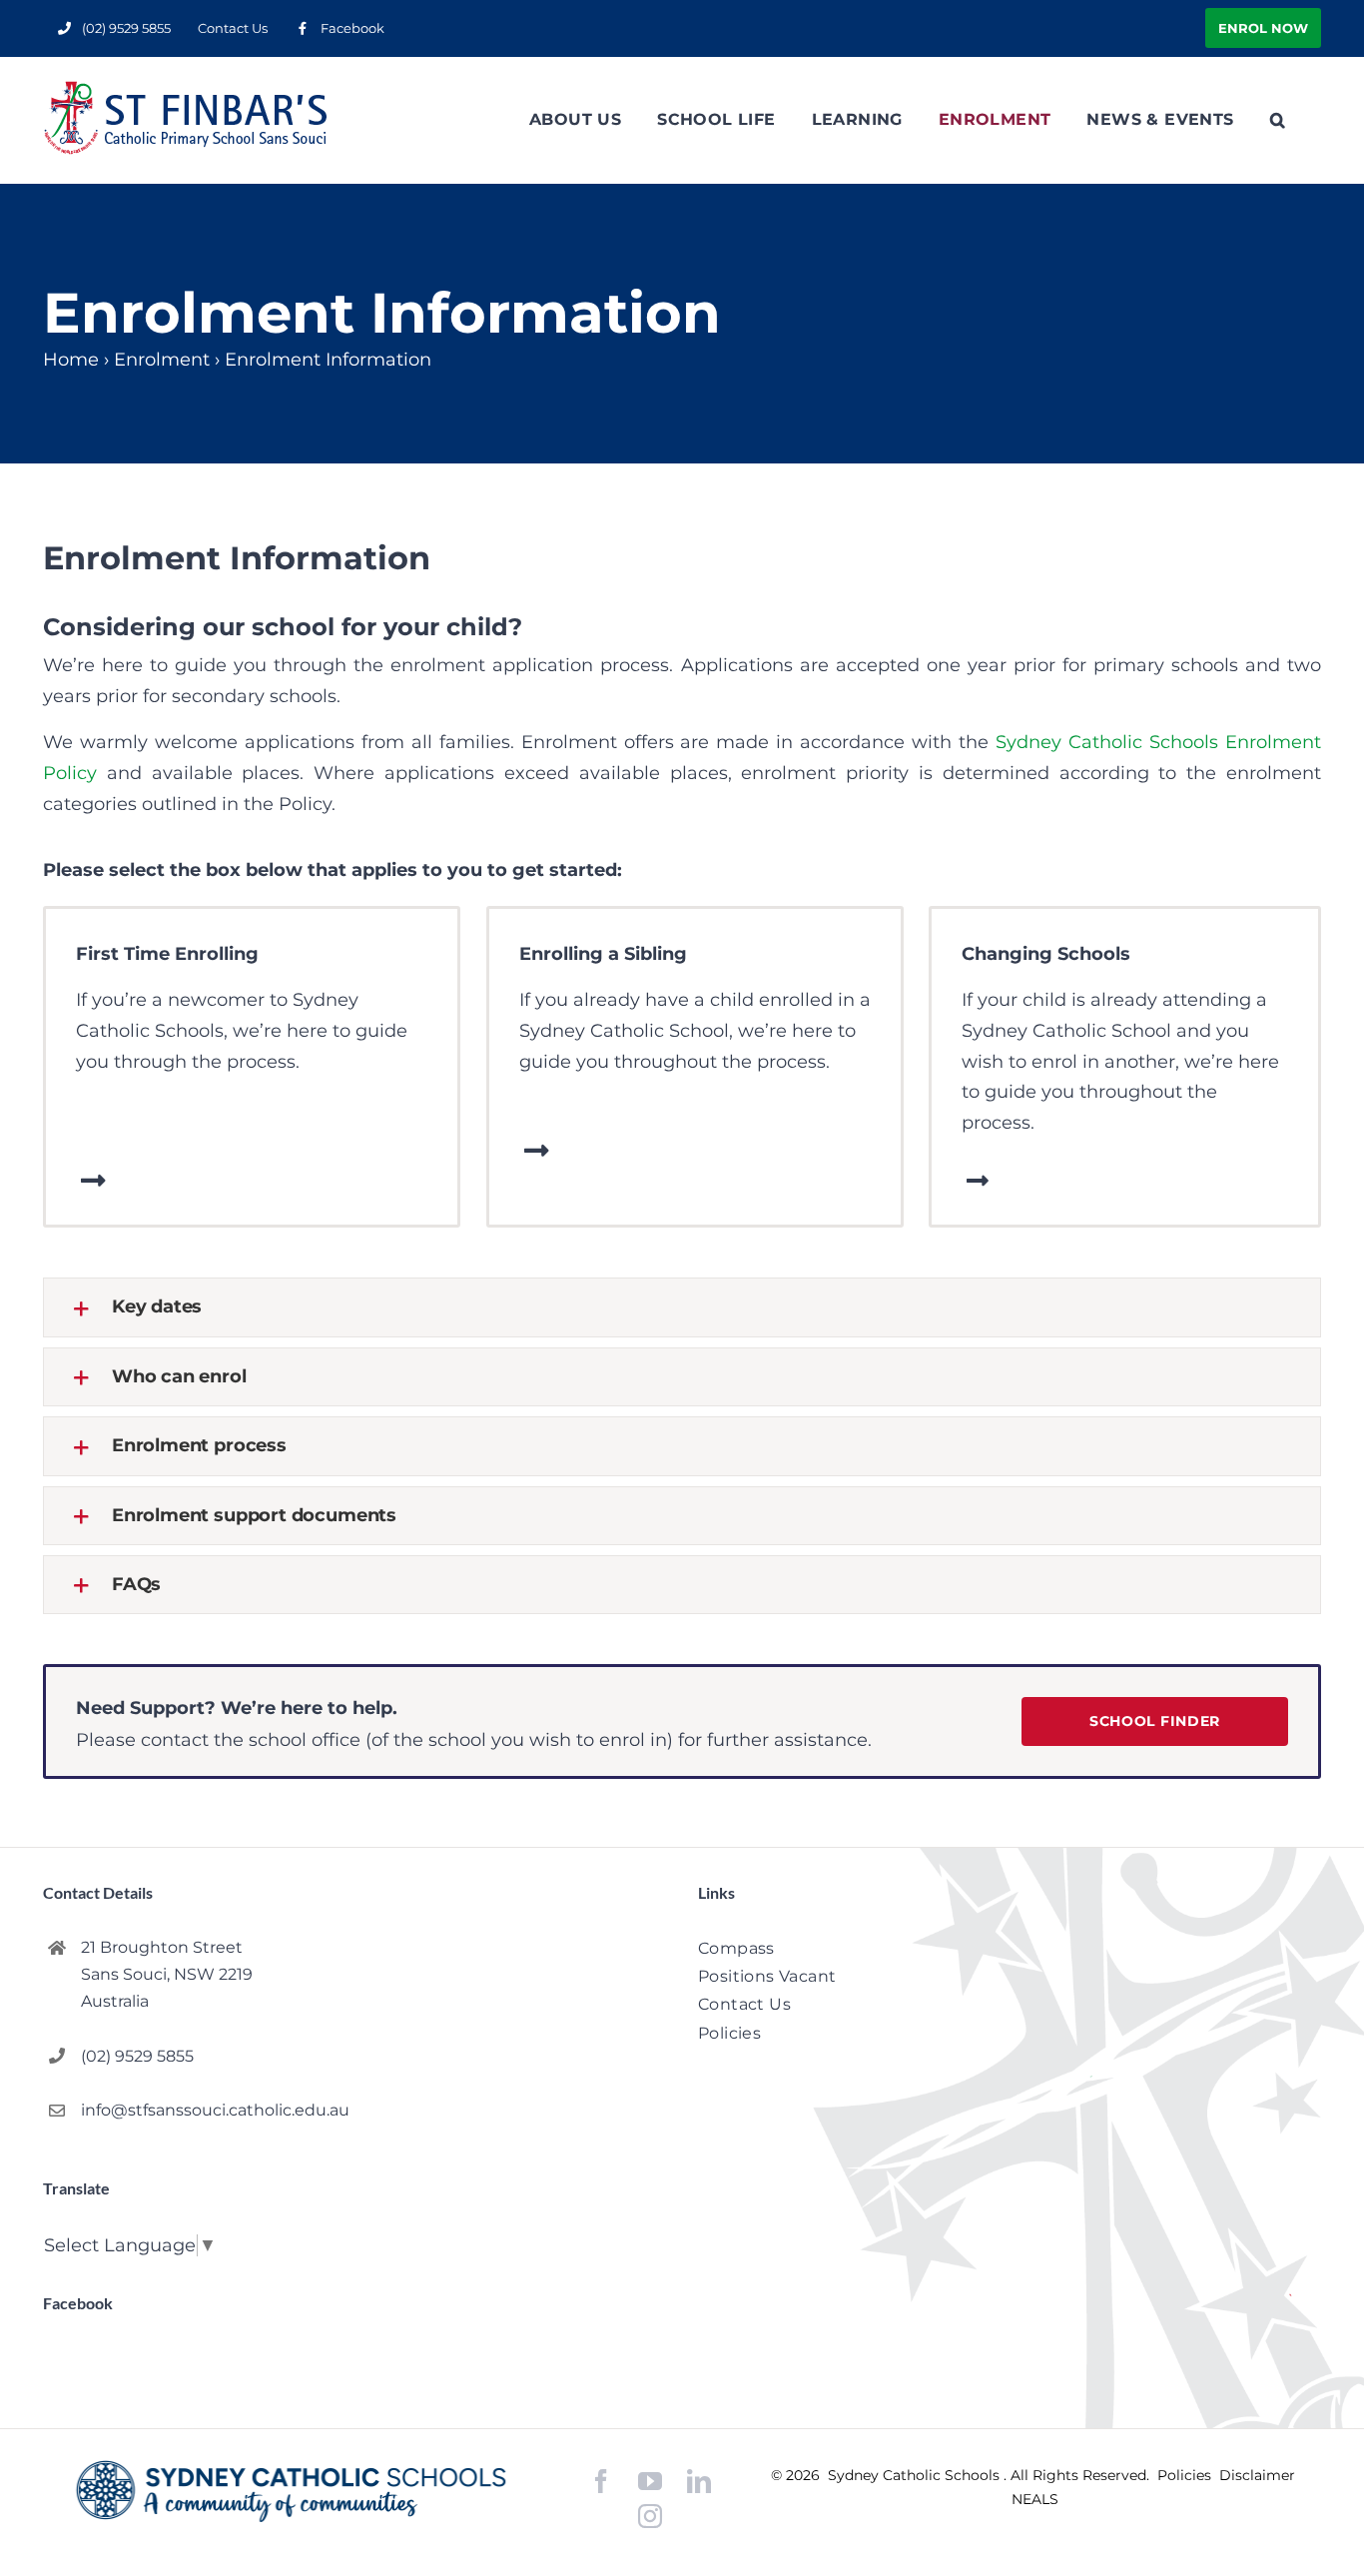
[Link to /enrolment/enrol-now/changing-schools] (977, 1180)
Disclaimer (1257, 2475)
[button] (1278, 120)
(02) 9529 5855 (137, 2056)
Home (71, 360)
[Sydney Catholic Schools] (291, 2491)
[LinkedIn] (699, 2482)
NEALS (1035, 2499)
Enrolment (162, 360)
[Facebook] (601, 2482)
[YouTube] (650, 2482)
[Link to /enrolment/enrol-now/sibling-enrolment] (537, 1151)
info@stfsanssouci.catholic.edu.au (215, 2110)
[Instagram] (650, 2516)
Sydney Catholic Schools (916, 2475)
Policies (1186, 2475)
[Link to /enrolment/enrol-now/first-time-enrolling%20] (93, 1181)
